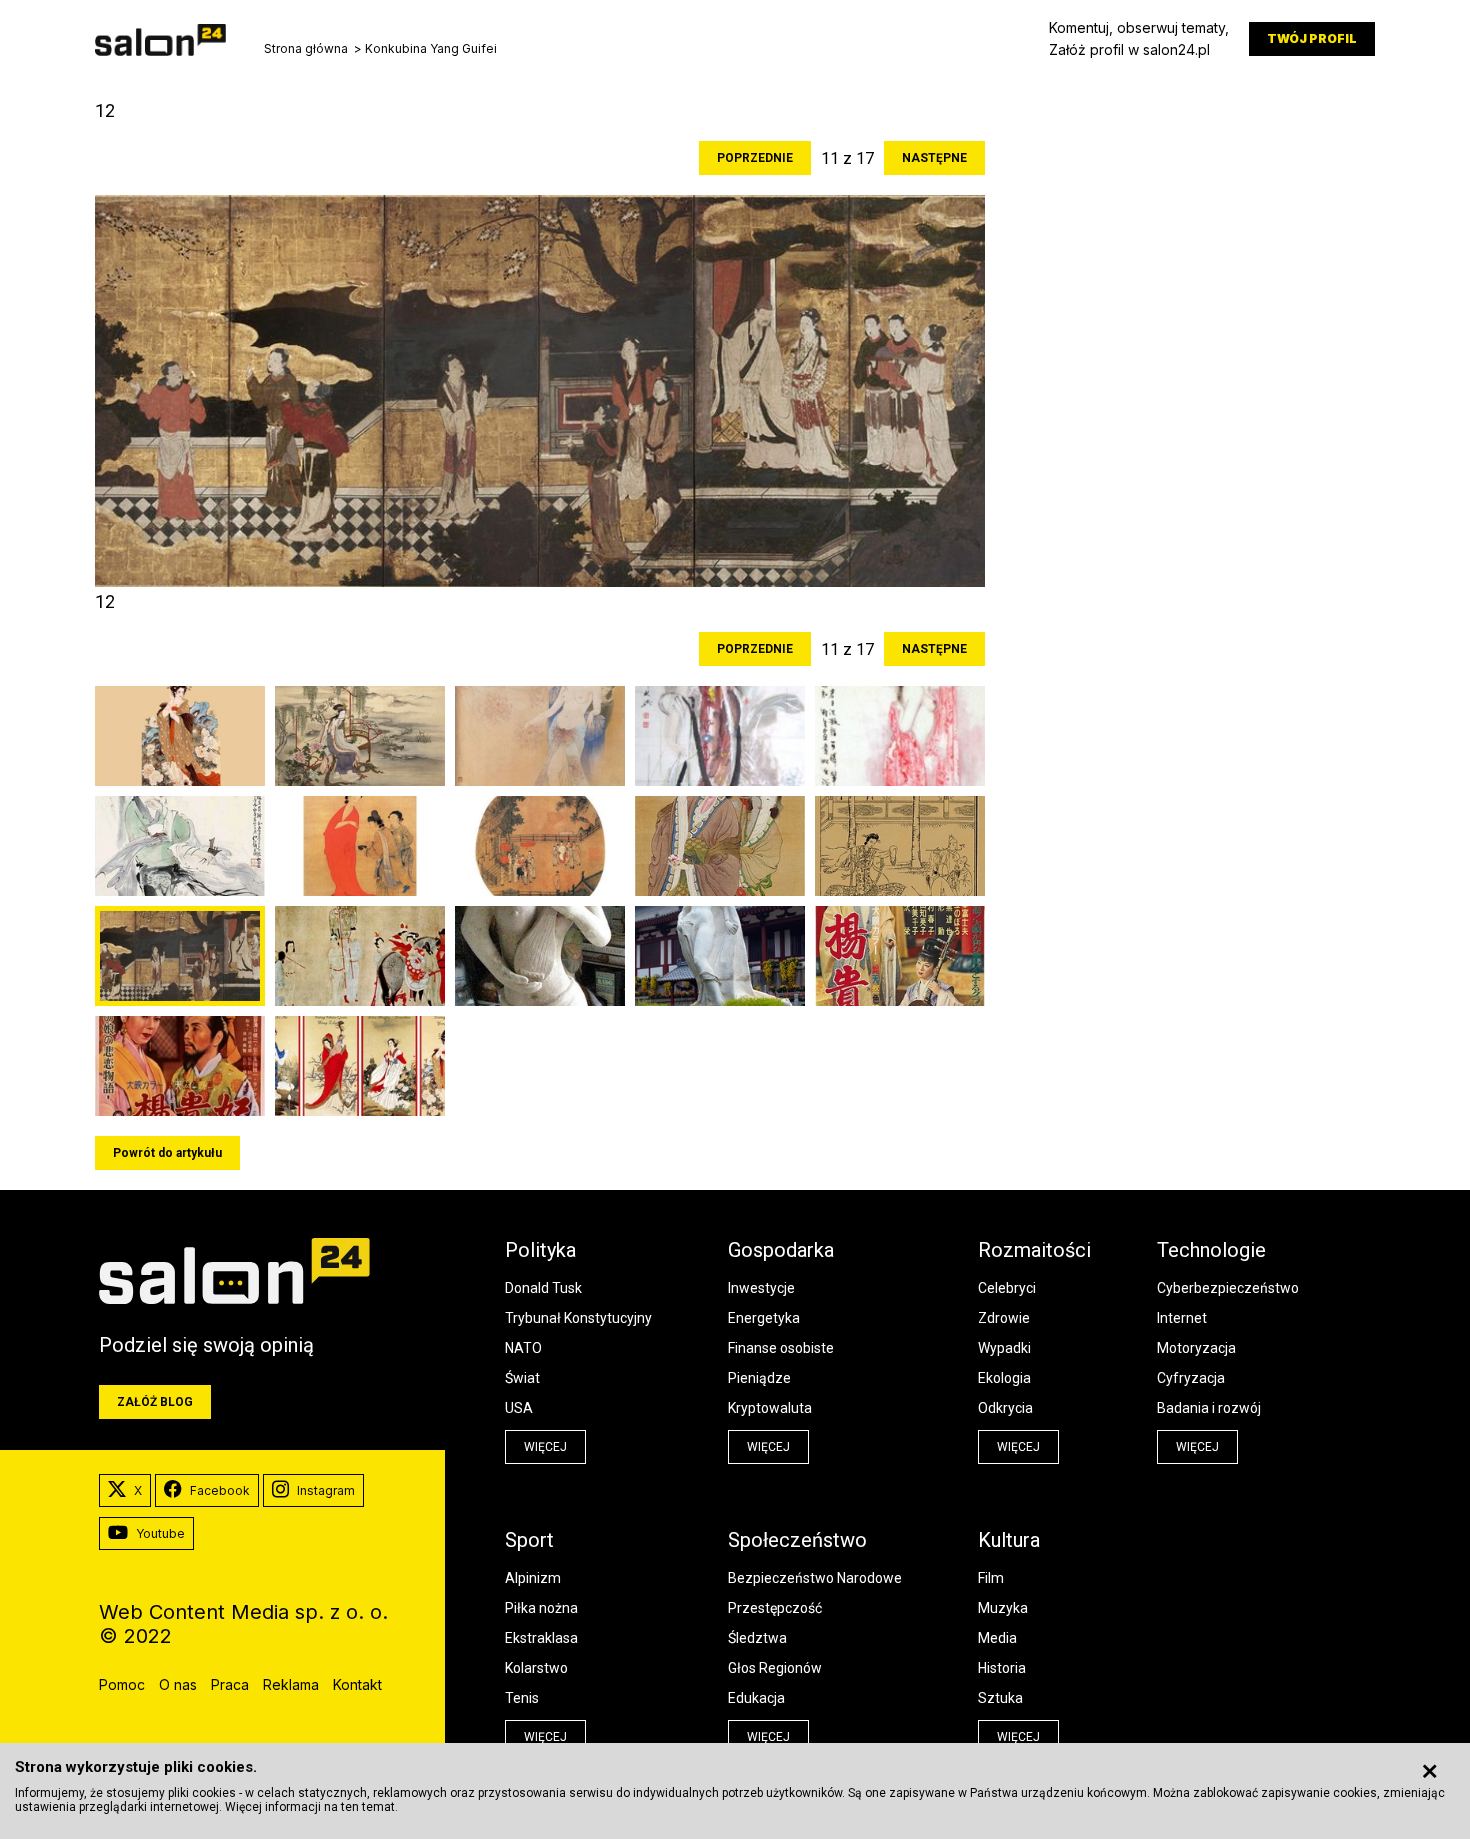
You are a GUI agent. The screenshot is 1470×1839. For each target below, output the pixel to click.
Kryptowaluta (770, 1408)
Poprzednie (755, 158)
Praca (230, 1684)
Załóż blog (155, 1402)
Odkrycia (1005, 1408)
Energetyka (764, 1318)
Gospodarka (781, 1250)
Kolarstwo (536, 1668)
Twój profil (1312, 38)
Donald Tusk (543, 1288)
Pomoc (122, 1684)
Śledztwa (757, 1638)
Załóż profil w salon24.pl (1129, 49)
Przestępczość (775, 1608)
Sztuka (1000, 1698)
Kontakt (357, 1684)
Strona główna (306, 49)
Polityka (540, 1250)
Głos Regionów (775, 1668)
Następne (934, 158)
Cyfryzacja (1191, 1378)
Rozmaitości (1034, 1250)
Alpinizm (533, 1578)
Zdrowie (1004, 1318)
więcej (545, 1447)
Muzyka (1003, 1608)
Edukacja (756, 1698)
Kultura (1009, 1540)
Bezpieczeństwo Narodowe (815, 1578)
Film (991, 1578)
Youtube (160, 1533)
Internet (1182, 1318)
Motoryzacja (1196, 1348)
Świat (522, 1378)
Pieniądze (759, 1378)
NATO (523, 1348)
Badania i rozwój (1209, 1408)
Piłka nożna (541, 1608)
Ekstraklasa (541, 1638)
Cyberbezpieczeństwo (1228, 1288)
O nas (178, 1684)
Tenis (522, 1698)
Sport (529, 1540)
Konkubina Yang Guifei (431, 49)
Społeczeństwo (797, 1540)
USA (519, 1408)
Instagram (326, 1490)
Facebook (220, 1490)
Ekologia (1004, 1378)
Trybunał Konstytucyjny (578, 1318)
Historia (1002, 1668)
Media (997, 1638)
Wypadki (1004, 1348)
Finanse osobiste (781, 1348)
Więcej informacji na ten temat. (311, 1807)
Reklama (291, 1684)
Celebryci (1007, 1288)
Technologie (1211, 1250)
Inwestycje (761, 1288)
